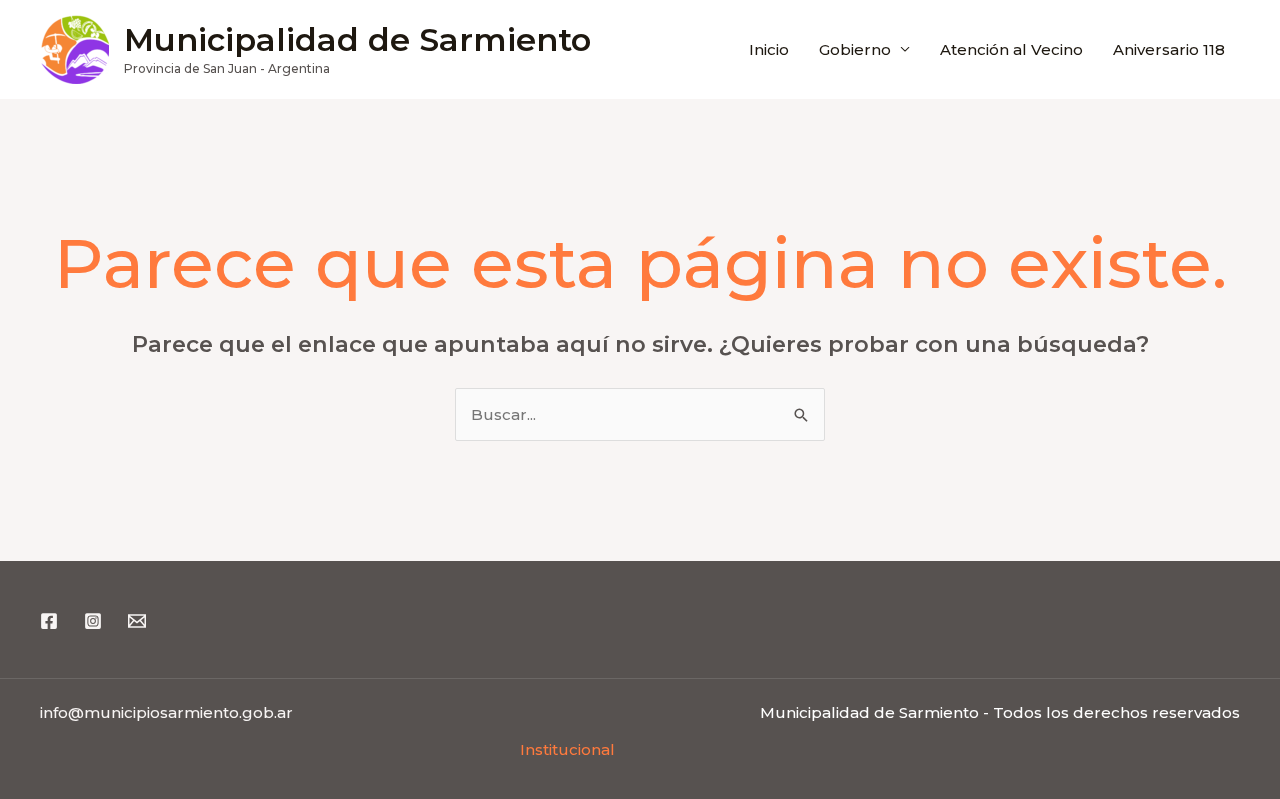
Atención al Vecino (1011, 49)
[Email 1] (137, 621)
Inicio (769, 49)
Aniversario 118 (1169, 49)
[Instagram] (93, 621)
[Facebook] (49, 621)
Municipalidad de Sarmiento (357, 39)
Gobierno (855, 49)
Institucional (567, 749)
